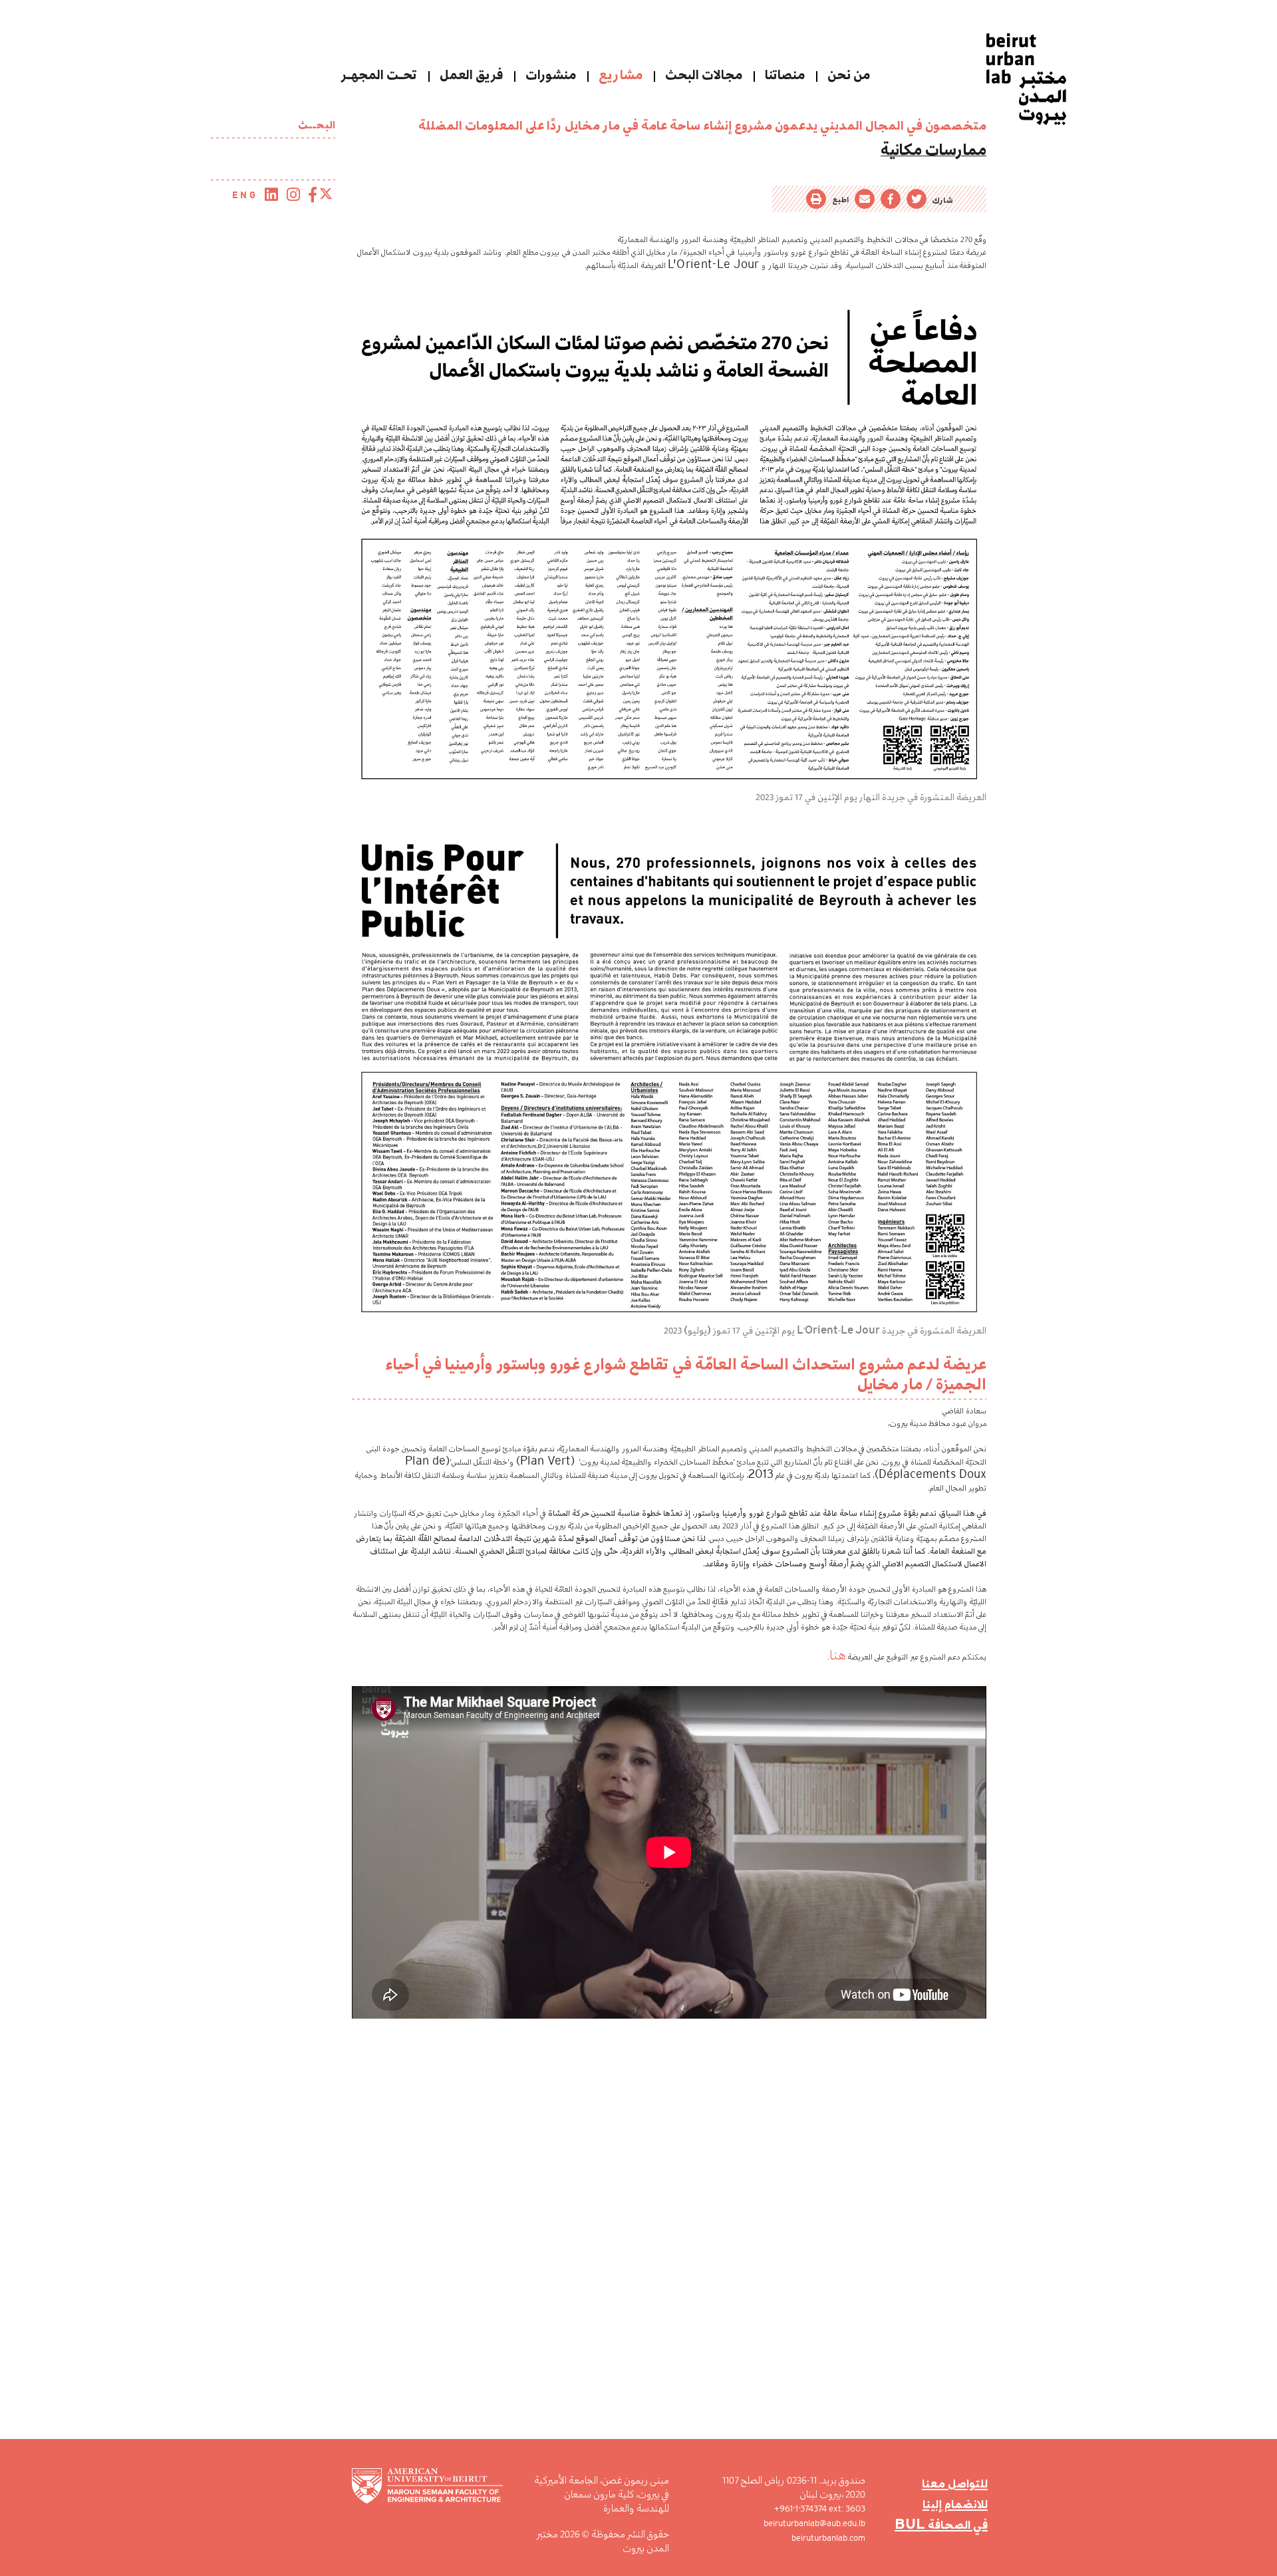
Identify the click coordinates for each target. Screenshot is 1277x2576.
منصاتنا (785, 75)
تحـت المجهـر (379, 75)
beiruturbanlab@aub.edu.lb (825, 2523)
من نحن (849, 75)
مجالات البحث (704, 75)
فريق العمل (471, 75)
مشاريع (621, 75)
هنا (841, 1645)
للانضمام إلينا (960, 2498)
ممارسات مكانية (951, 146)
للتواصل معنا (960, 2481)
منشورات (551, 75)
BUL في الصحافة (949, 2514)
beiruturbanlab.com (839, 2538)
